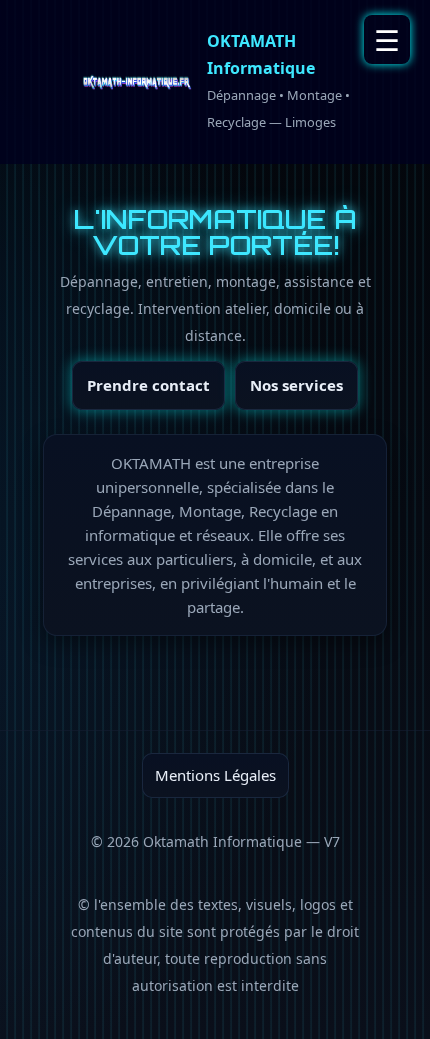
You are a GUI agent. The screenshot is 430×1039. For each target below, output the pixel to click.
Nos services (296, 385)
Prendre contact (148, 385)
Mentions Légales (215, 775)
